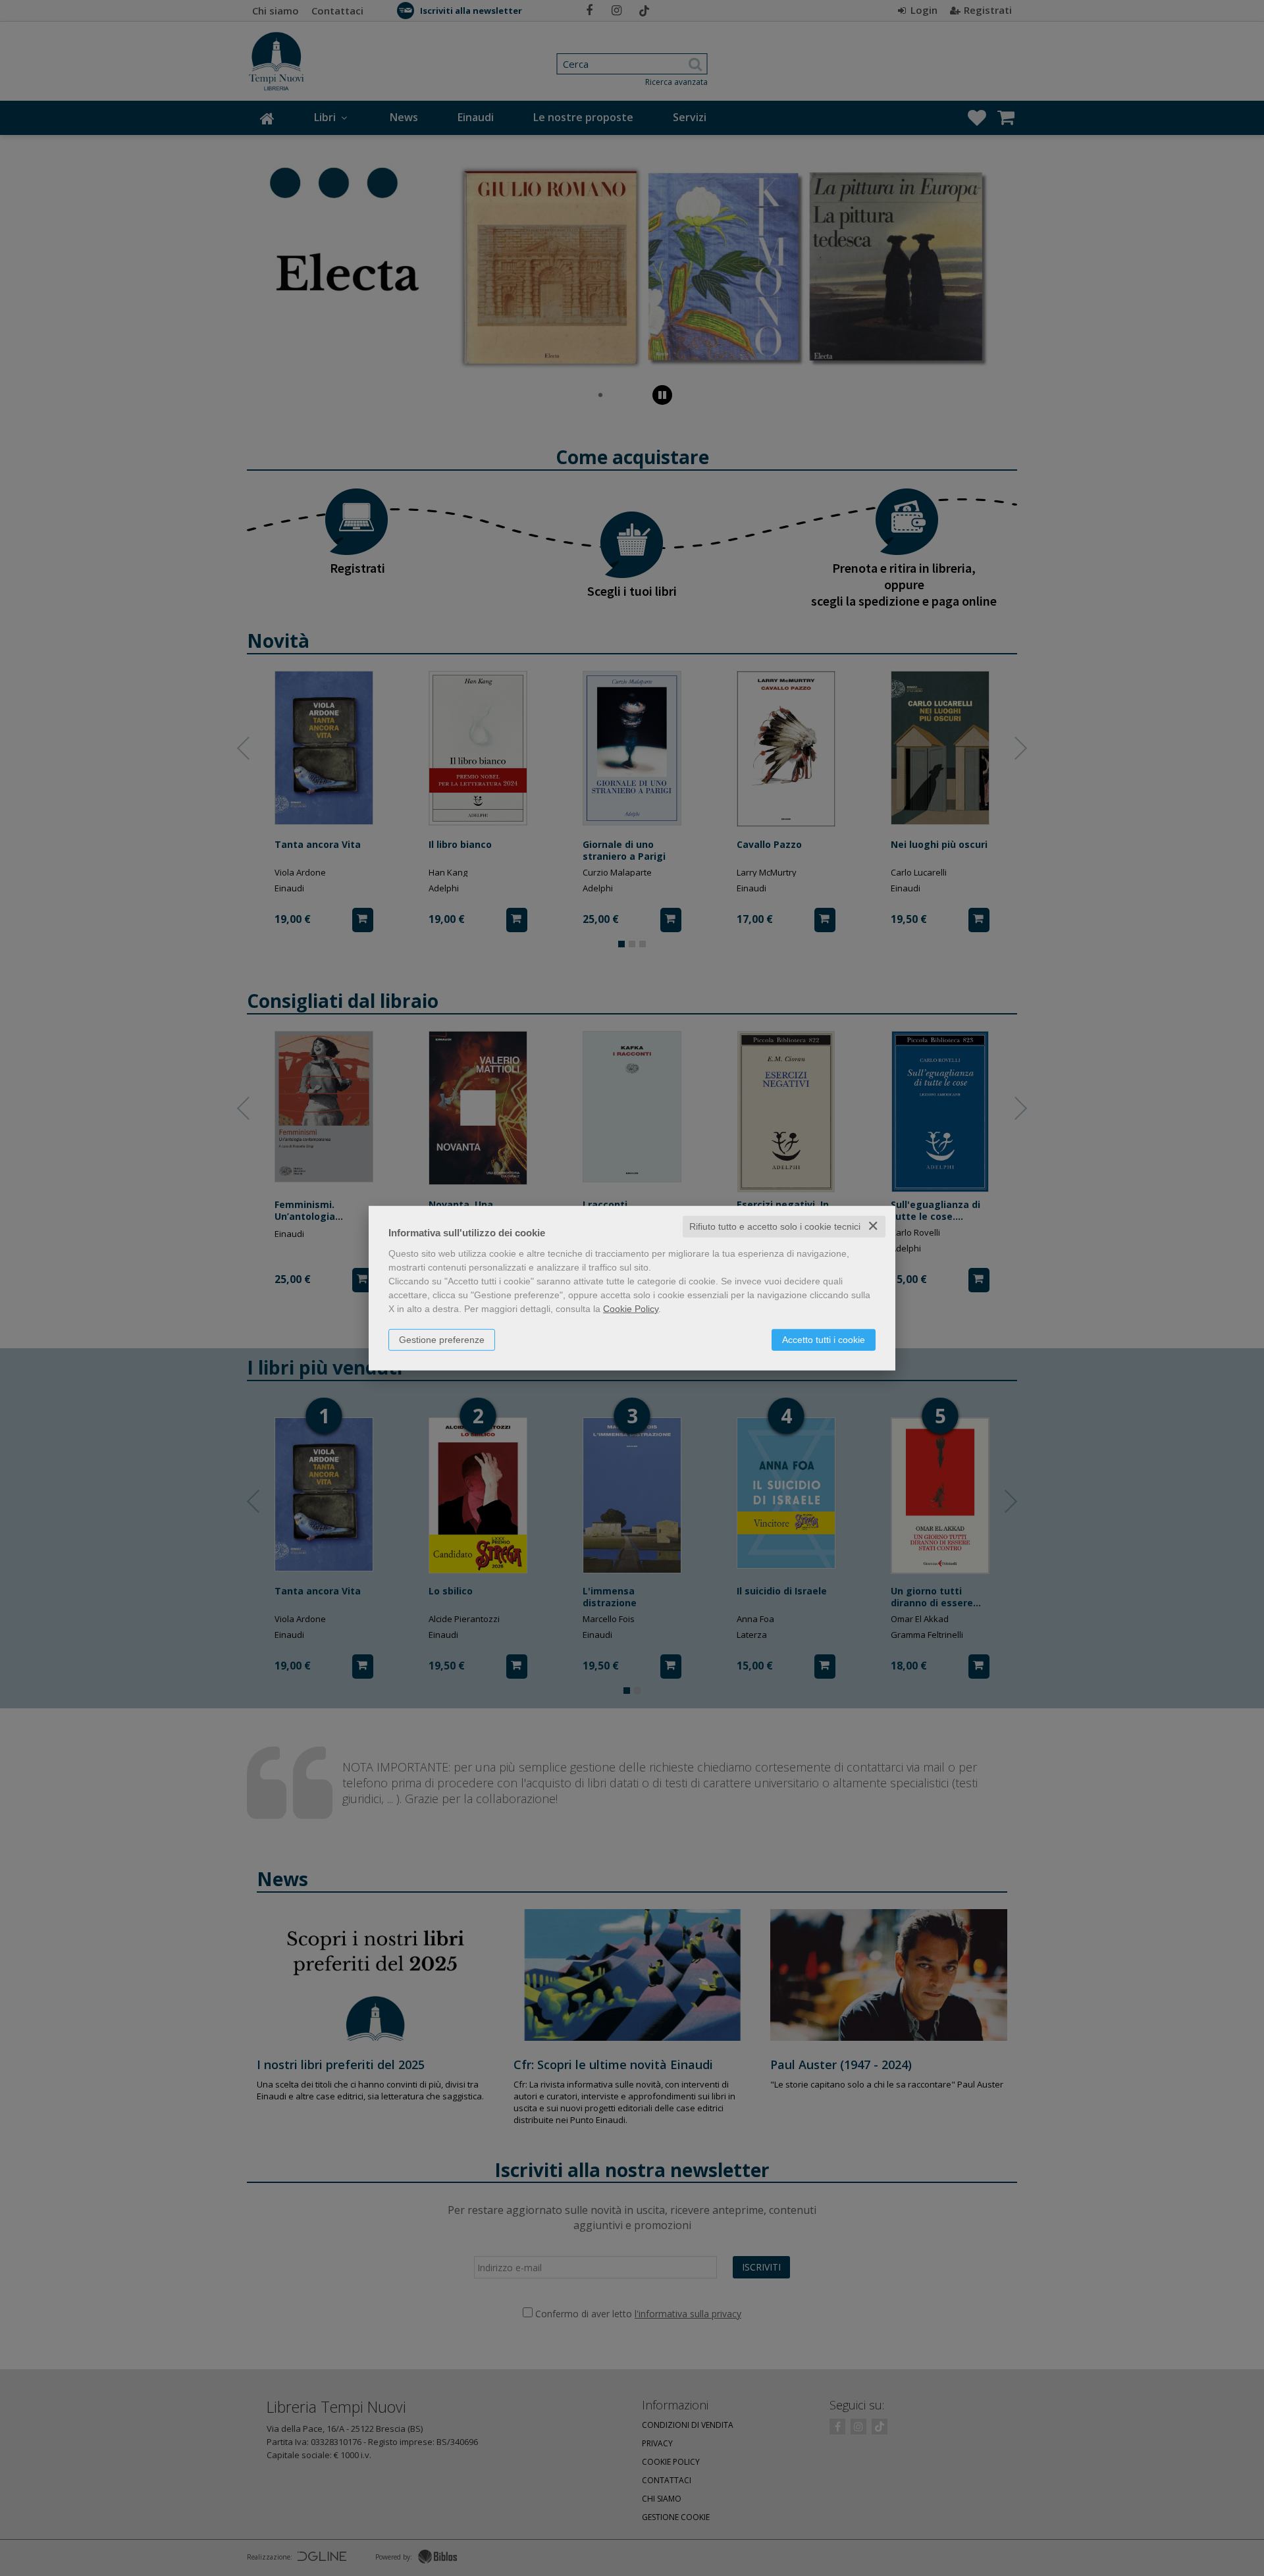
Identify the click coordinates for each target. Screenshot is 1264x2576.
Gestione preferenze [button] (442, 1340)
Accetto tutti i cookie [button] (824, 1340)
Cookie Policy (631, 1309)
